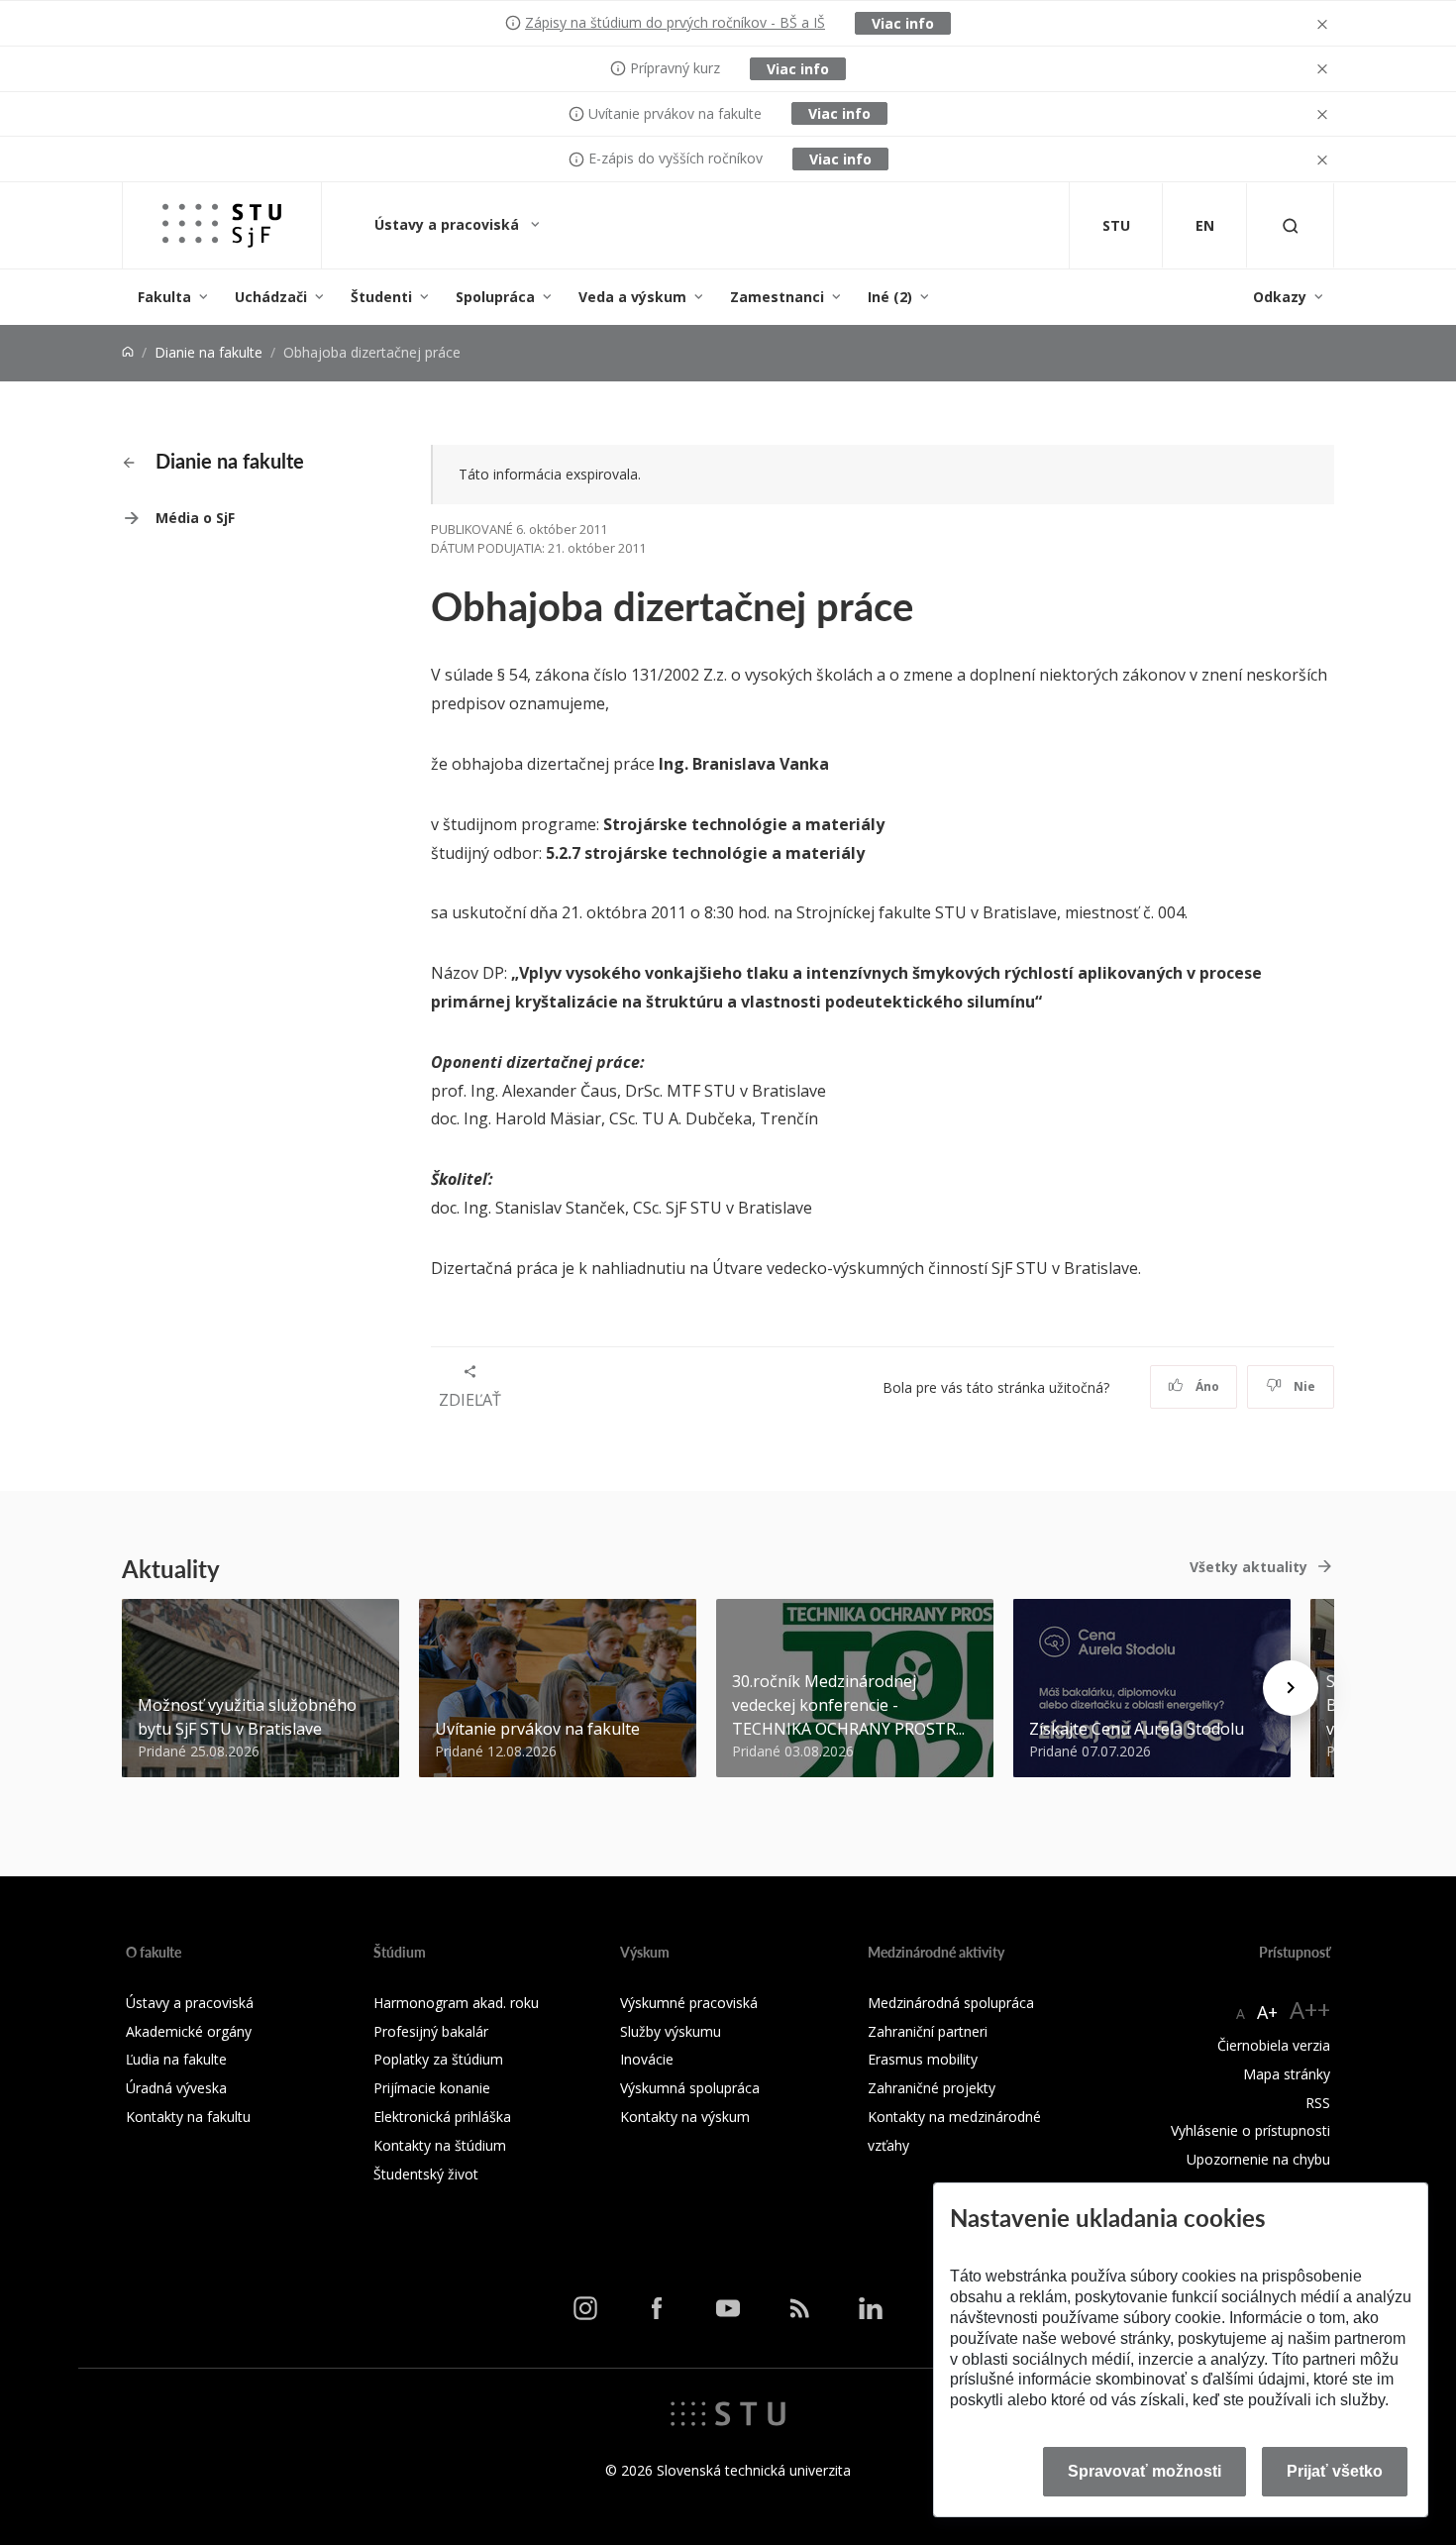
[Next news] (1291, 1688)
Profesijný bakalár (431, 2031)
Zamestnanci (777, 297)
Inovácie (647, 2059)
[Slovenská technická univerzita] (728, 2412)
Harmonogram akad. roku (456, 2003)
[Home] (128, 352)
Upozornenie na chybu (1258, 2159)
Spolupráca (495, 297)
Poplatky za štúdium (438, 2059)
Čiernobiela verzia (1274, 2045)
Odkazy (1280, 297)
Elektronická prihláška (442, 2117)
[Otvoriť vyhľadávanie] (1291, 225)
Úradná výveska (176, 2088)
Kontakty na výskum (685, 2117)
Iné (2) (890, 297)
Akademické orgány (189, 2031)
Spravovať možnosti (1144, 2471)
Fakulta (164, 297)
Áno (1206, 1386)
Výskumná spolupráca (690, 2088)
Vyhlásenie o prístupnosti (1250, 2130)
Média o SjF (195, 518)
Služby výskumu (671, 2031)
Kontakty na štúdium (440, 2145)
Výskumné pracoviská (689, 2003)
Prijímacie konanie (432, 2088)
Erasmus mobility (923, 2059)
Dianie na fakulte (208, 352)
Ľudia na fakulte (176, 2059)
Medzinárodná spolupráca (951, 2003)
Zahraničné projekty (932, 2088)
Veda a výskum (632, 297)
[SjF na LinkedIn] (871, 2308)
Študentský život (426, 2174)
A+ (1267, 2012)
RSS (1318, 2103)
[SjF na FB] (657, 2308)
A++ (1310, 2010)
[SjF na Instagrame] (585, 2308)
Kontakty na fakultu (188, 2117)
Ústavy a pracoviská (449, 224)
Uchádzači (271, 297)
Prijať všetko (1335, 2471)
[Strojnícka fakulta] (222, 225)
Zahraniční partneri (928, 2031)
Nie (1303, 1386)
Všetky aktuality (1248, 1567)
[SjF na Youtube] (728, 2308)
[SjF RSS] (799, 2308)
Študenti (381, 297)
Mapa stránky (1287, 2074)
